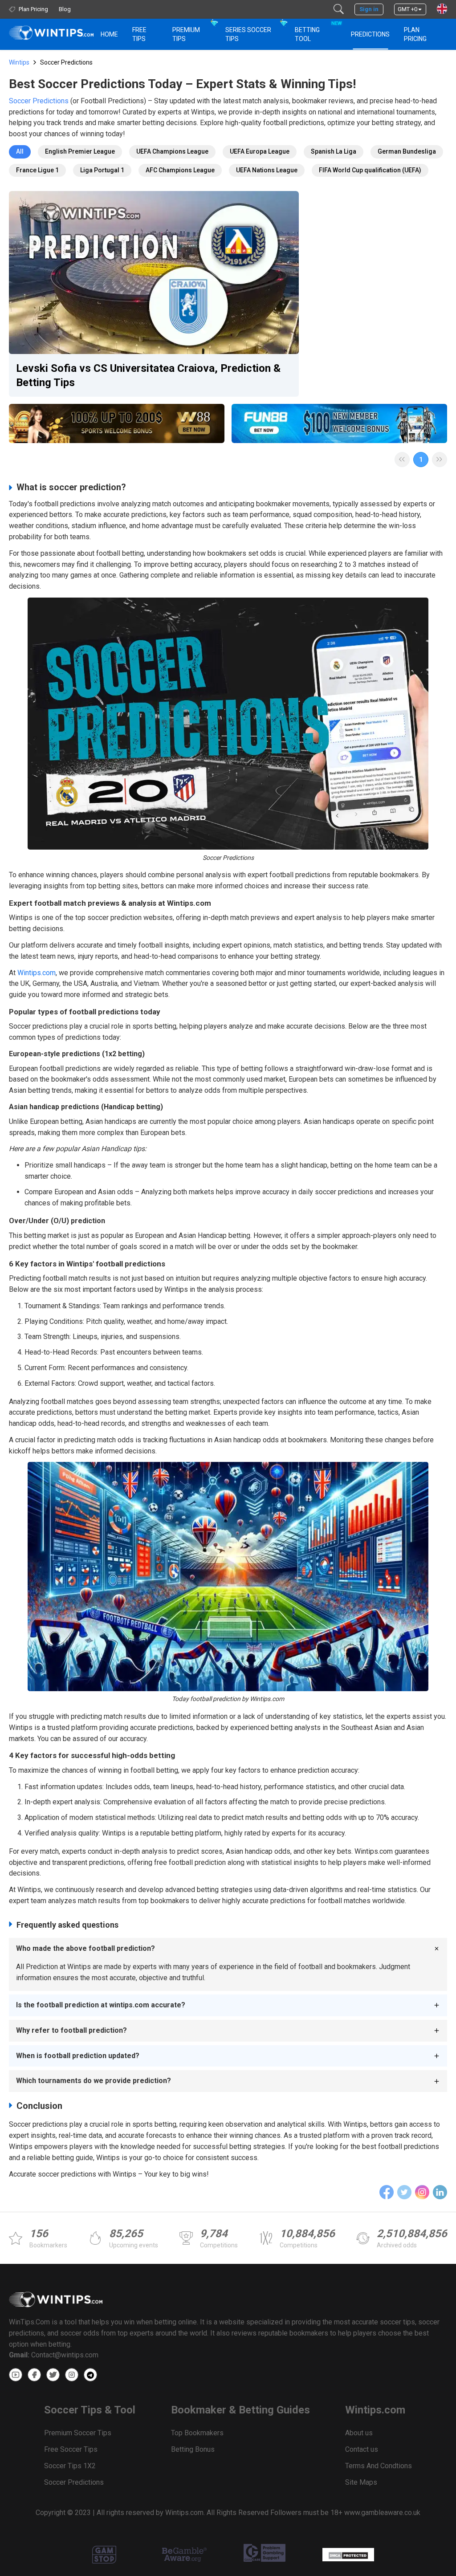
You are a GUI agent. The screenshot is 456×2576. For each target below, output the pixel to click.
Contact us (362, 2449)
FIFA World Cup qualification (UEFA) (370, 170)
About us (359, 2433)
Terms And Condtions (379, 2466)
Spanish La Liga (334, 151)
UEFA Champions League (172, 151)
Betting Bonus (193, 2449)
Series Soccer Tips (248, 34)
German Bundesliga (407, 151)
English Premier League (80, 151)
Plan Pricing (415, 34)
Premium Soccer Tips (78, 2433)
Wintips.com (37, 973)
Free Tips (139, 34)
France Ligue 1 (37, 170)
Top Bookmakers (197, 2433)
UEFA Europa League (260, 151)
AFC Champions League (180, 170)
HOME (109, 34)
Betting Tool (318, 31)
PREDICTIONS (370, 34)
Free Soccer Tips (71, 2449)
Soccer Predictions (39, 101)
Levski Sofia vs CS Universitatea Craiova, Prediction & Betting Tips (148, 375)
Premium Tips (186, 34)
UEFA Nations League (267, 170)
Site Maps (361, 2482)
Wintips (19, 62)
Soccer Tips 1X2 (70, 2466)
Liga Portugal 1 (102, 170)
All (20, 151)
